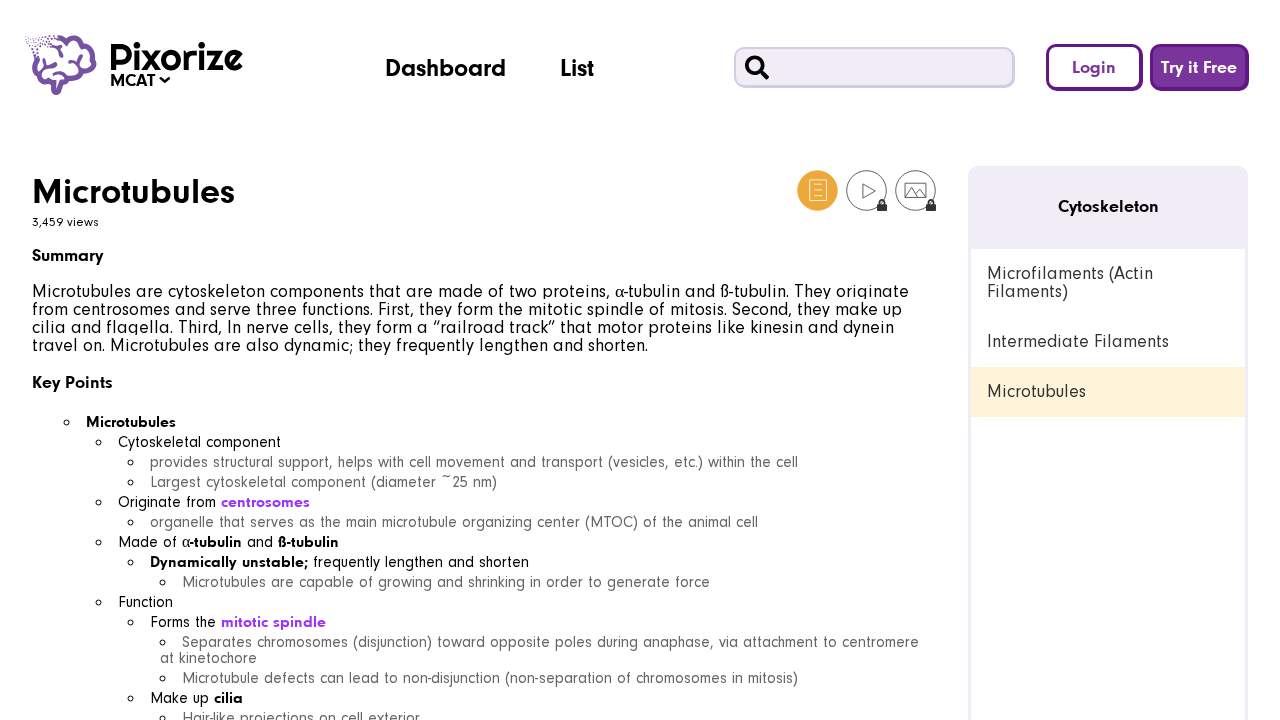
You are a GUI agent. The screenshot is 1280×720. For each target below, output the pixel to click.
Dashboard (445, 67)
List (577, 67)
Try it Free (1199, 66)
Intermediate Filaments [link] (1078, 341)
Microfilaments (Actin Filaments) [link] (1070, 282)
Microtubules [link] (1036, 391)
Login (1094, 66)
